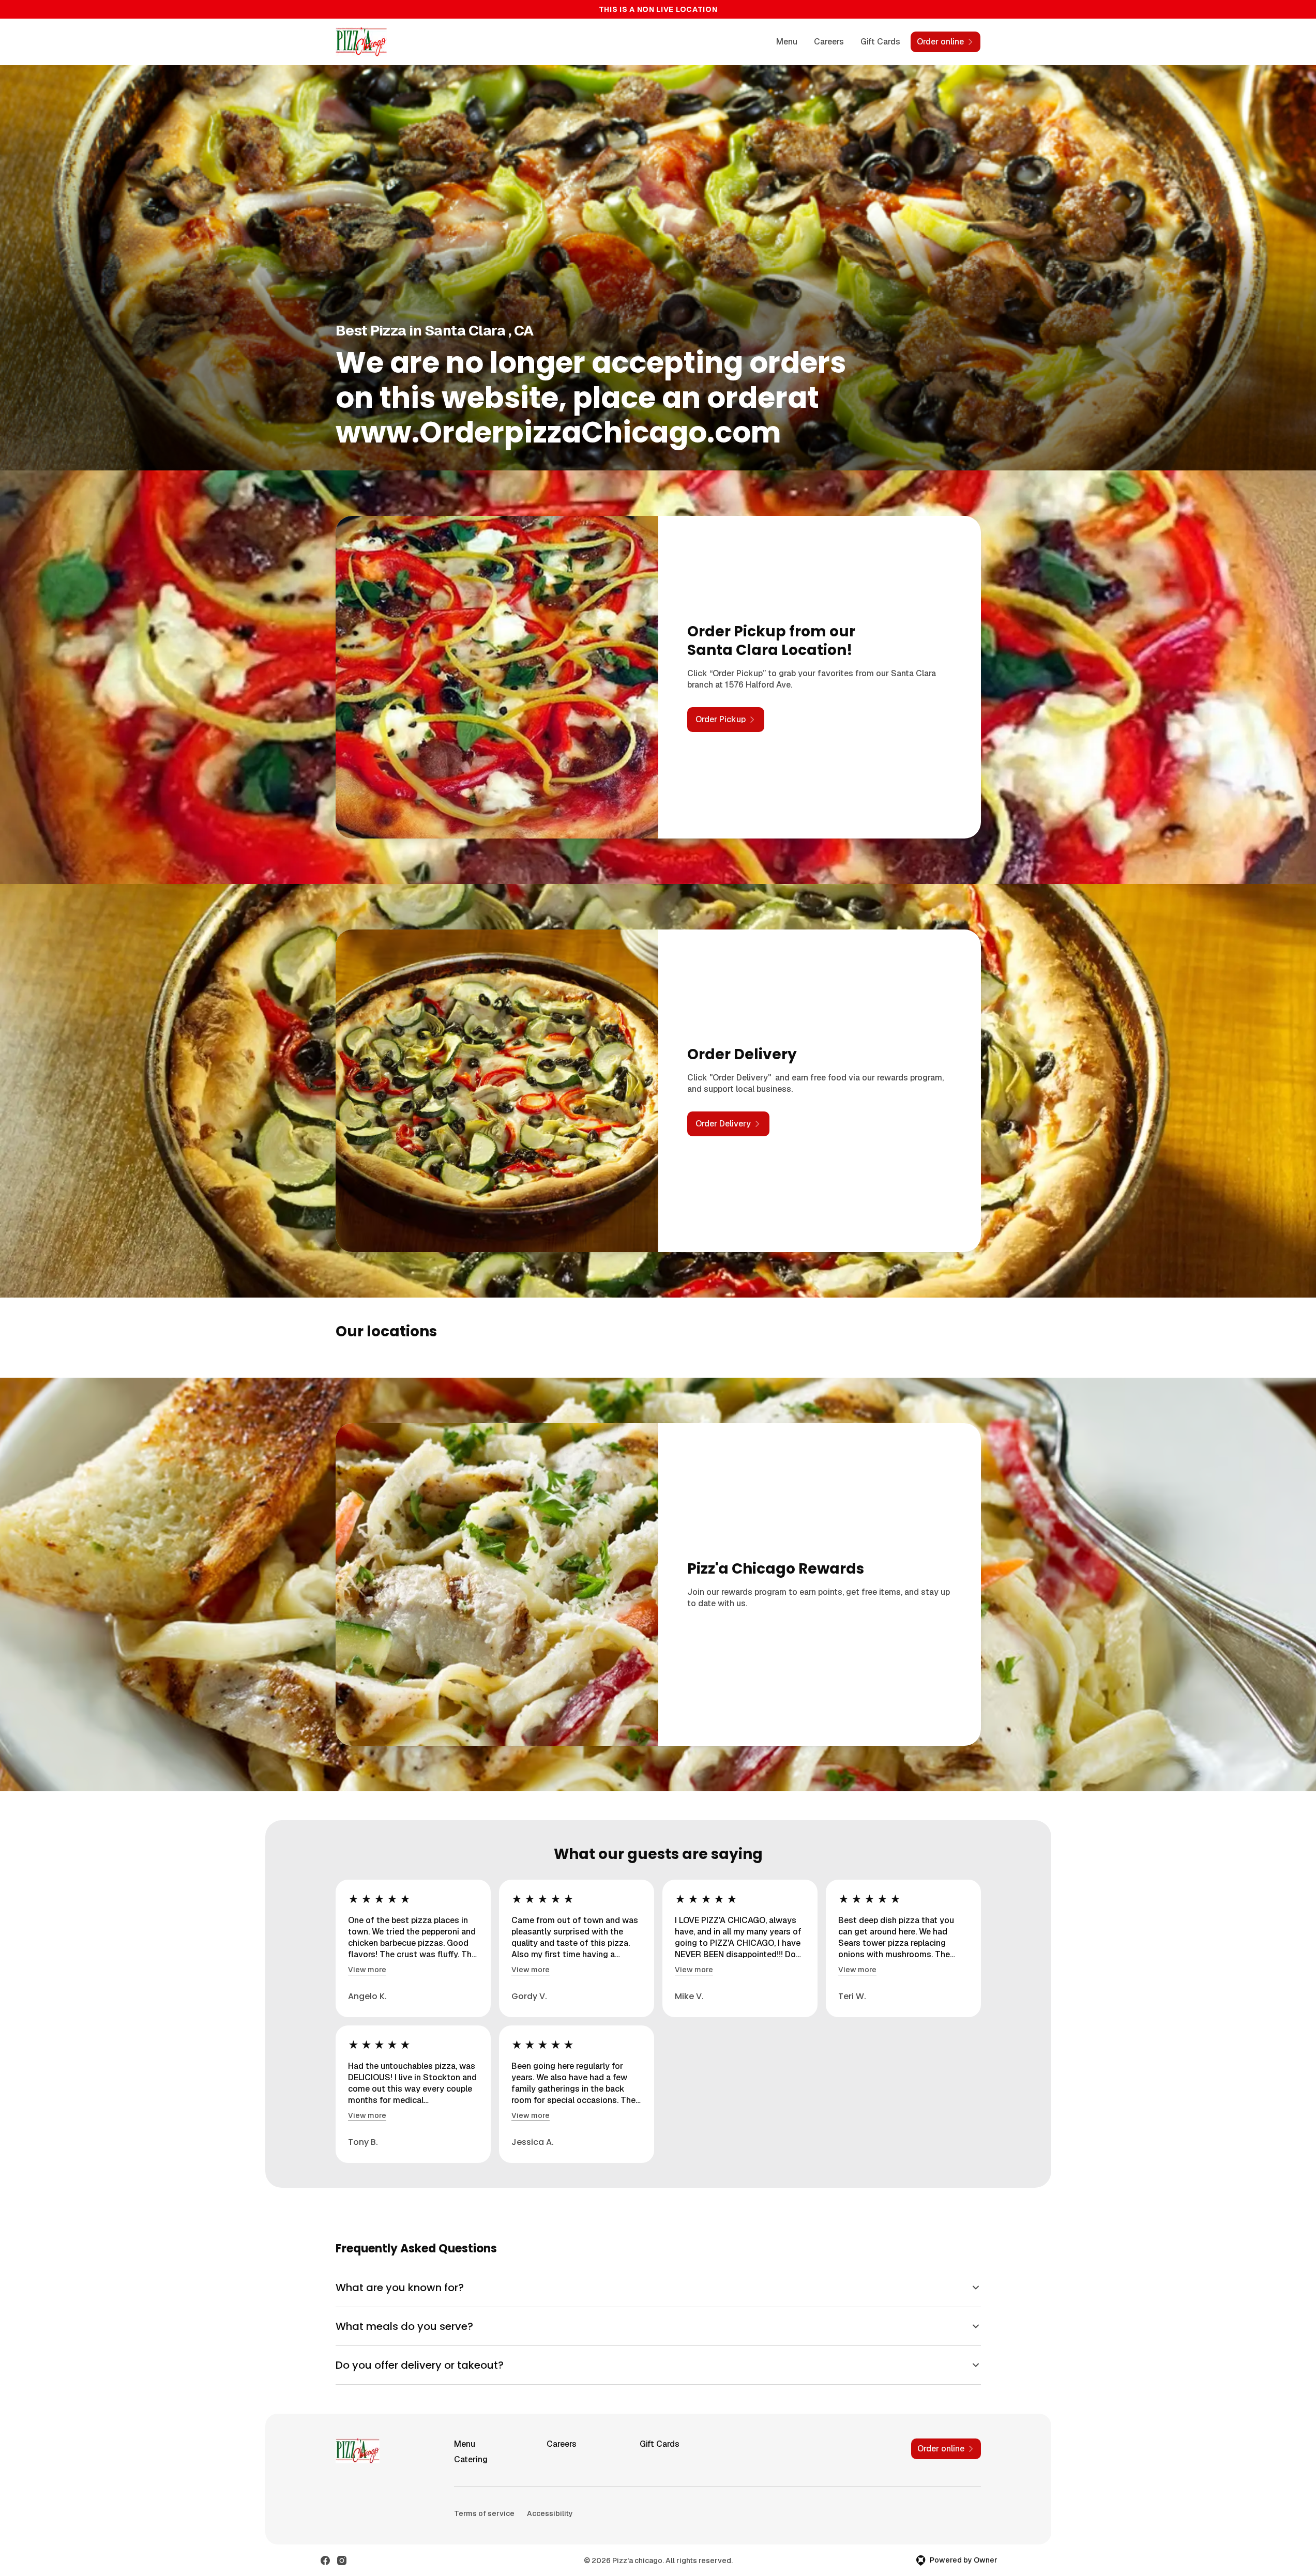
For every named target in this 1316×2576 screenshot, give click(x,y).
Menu (787, 42)
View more (367, 1970)
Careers (829, 42)
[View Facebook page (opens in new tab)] (325, 2560)
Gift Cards (880, 42)
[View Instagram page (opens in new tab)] (342, 2560)
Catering (471, 2459)
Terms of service (484, 2513)
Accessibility (550, 2513)
